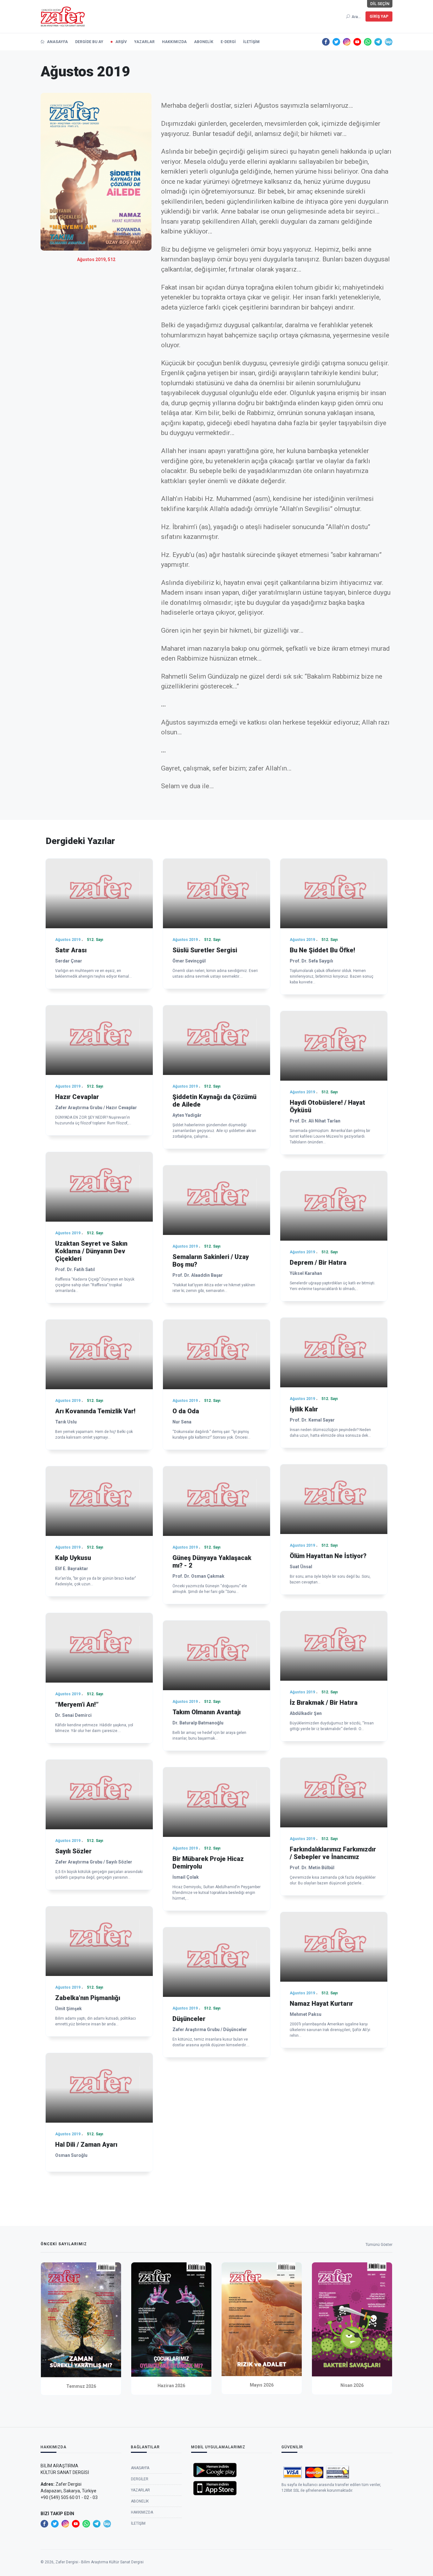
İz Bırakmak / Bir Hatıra (324, 1703)
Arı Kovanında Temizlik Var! (95, 1411)
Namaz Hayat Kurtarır (321, 2004)
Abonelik (204, 42)
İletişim (251, 42)
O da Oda (186, 1411)
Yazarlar (144, 42)
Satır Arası (71, 950)
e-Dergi (228, 42)
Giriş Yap (379, 16)
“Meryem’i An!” (77, 1704)
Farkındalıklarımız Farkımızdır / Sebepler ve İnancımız (333, 1853)
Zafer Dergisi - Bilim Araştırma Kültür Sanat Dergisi (100, 2562)
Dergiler (140, 2479)
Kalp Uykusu (73, 1558)
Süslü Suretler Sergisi (205, 950)
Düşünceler (189, 2019)
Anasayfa (57, 42)
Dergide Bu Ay (89, 42)
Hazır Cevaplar (77, 1097)
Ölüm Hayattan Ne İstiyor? (328, 1556)
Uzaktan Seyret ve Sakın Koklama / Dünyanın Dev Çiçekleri (91, 1251)
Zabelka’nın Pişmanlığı (88, 1998)
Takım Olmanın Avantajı (207, 1712)
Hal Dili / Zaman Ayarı (86, 2145)
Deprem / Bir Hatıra (318, 1262)
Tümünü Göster (379, 2245)
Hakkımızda (174, 42)
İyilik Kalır (304, 1409)
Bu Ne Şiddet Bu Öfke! (322, 950)
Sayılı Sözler (73, 1851)
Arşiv (121, 42)
